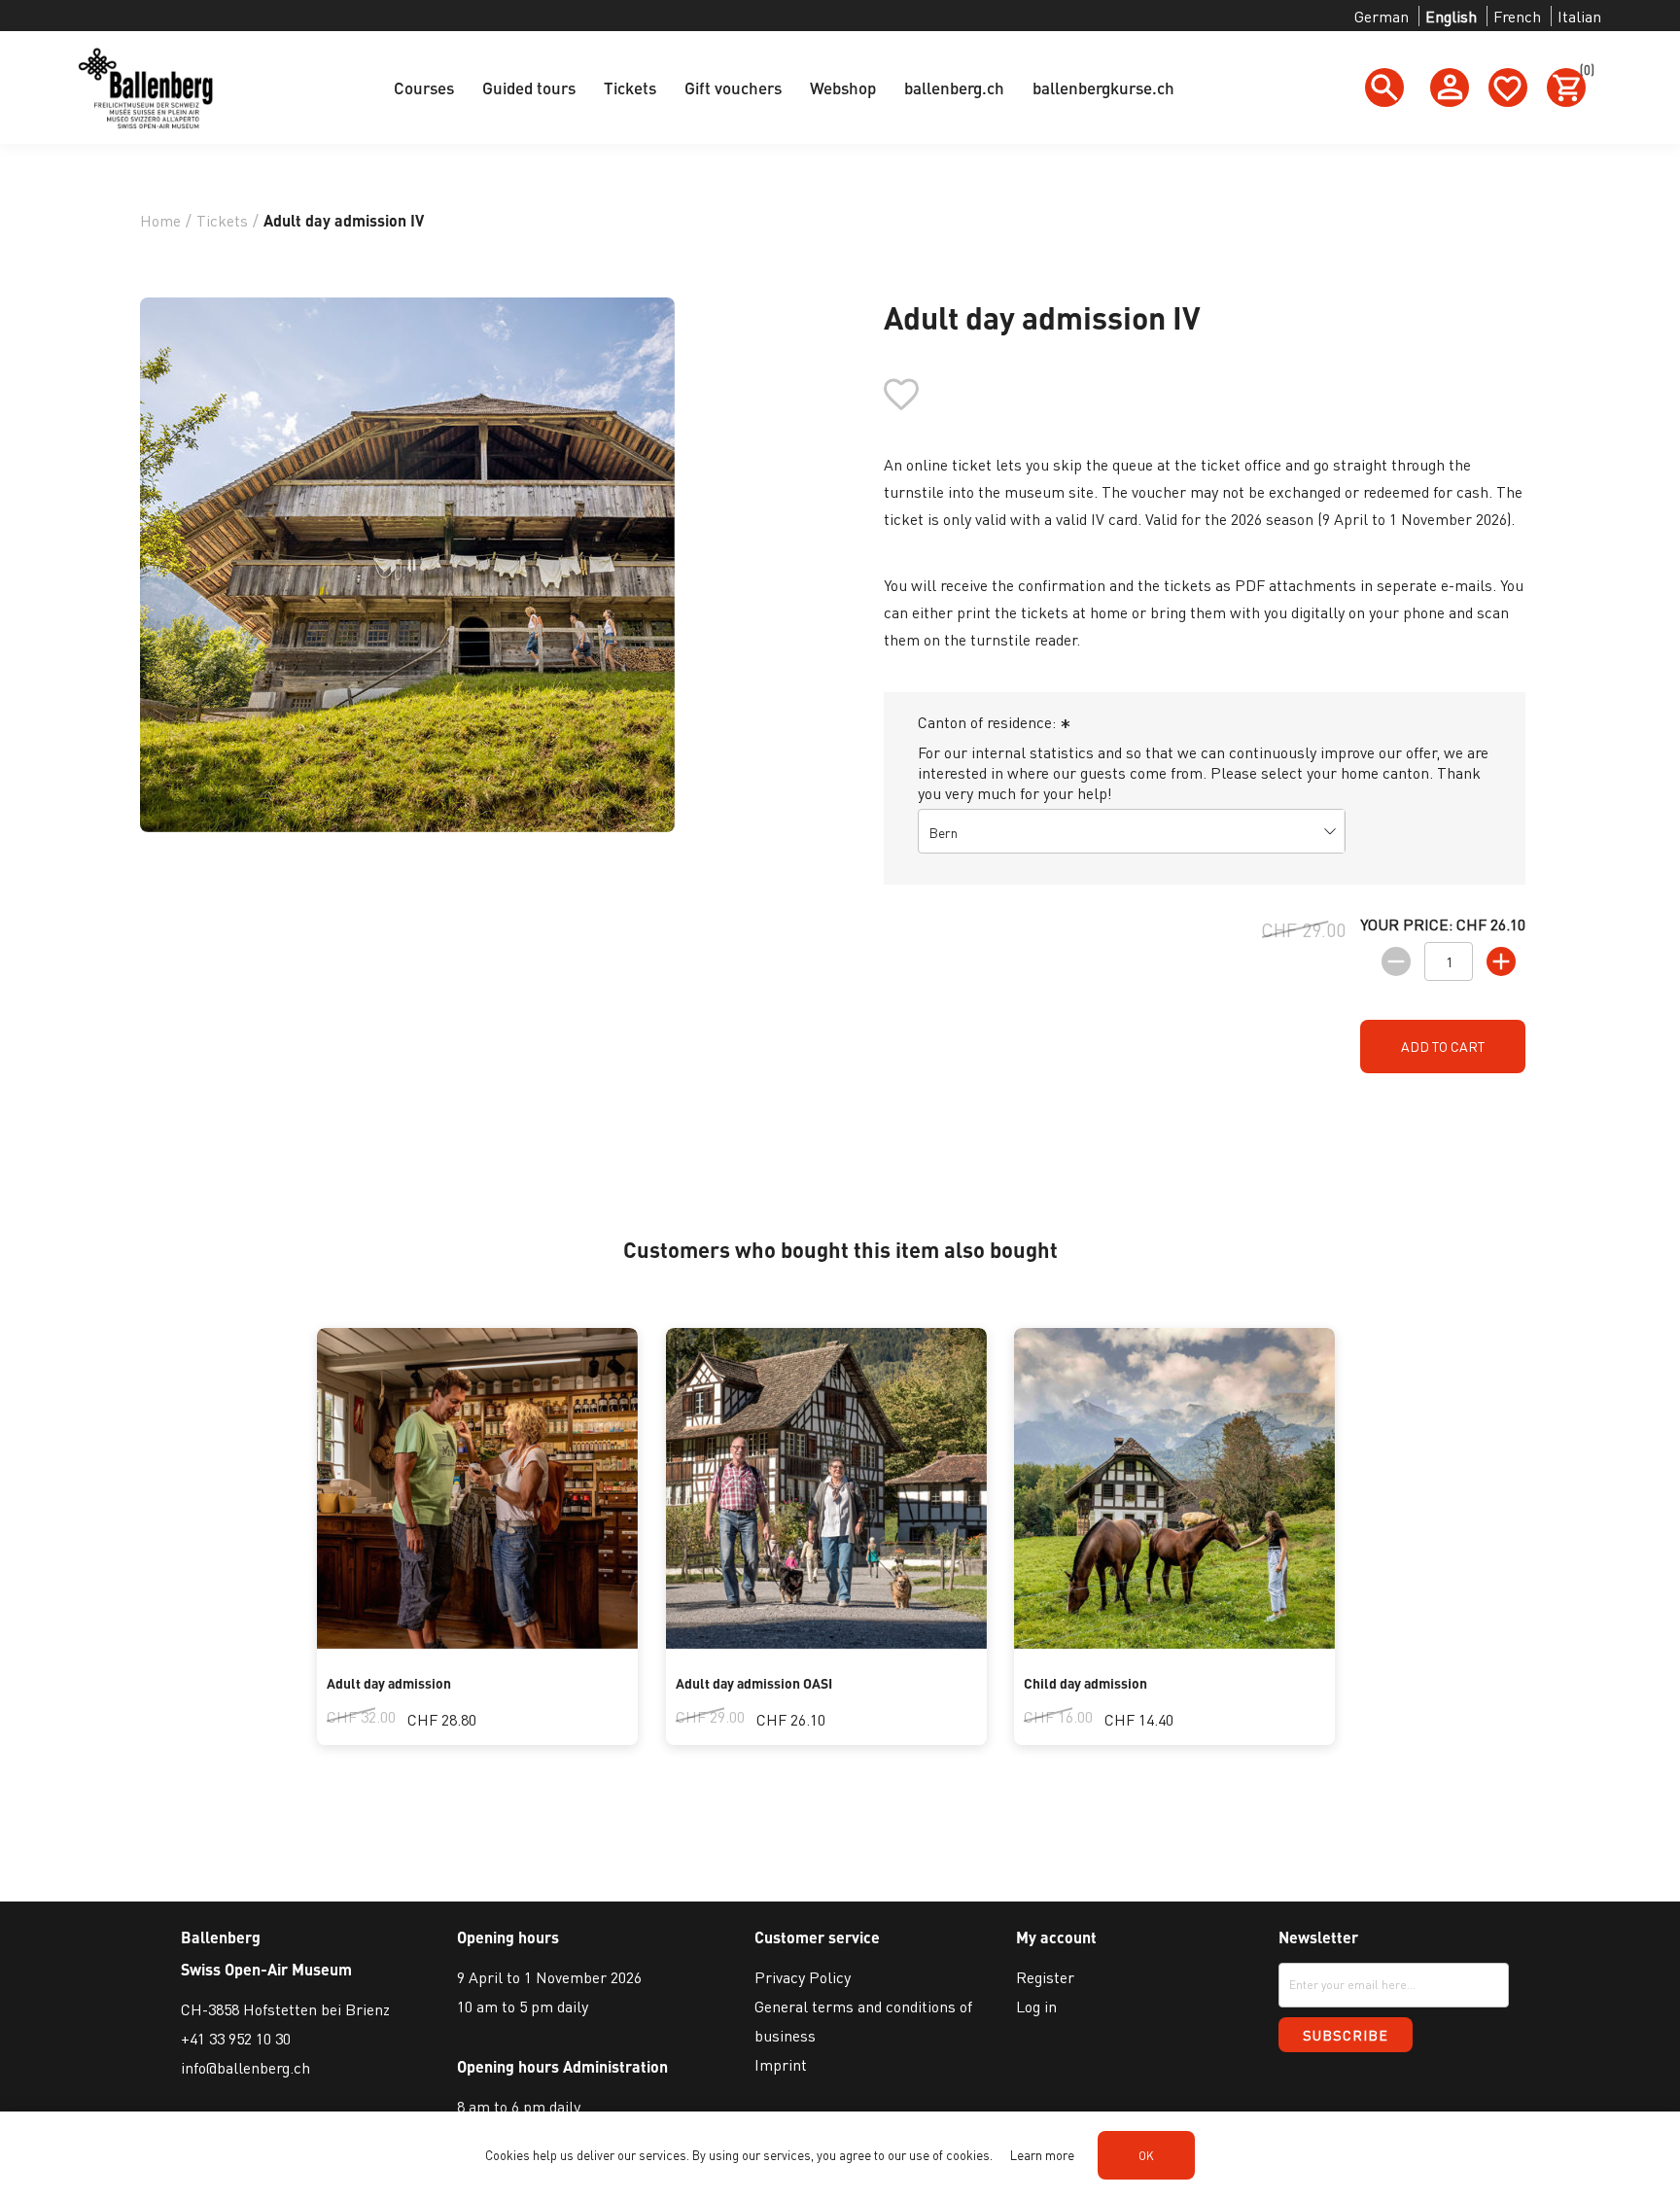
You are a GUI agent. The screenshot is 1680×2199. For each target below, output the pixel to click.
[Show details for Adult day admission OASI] (826, 1642)
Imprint (781, 2064)
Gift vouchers (733, 87)
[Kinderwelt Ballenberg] (1174, 1642)
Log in (1036, 2006)
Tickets (630, 87)
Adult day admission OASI (754, 1683)
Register (1045, 1977)
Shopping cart (1583, 73)
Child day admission (1085, 1683)
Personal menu (1450, 87)
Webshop (843, 87)
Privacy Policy (803, 1977)
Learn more (1042, 2155)
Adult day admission (389, 1683)
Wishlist (1508, 87)
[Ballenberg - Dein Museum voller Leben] (477, 1642)
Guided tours (529, 87)
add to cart (1443, 1046)
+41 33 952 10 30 (236, 2038)
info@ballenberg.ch (245, 2067)
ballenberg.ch (954, 87)
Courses (424, 87)
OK (1146, 2156)
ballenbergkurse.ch (1103, 87)
